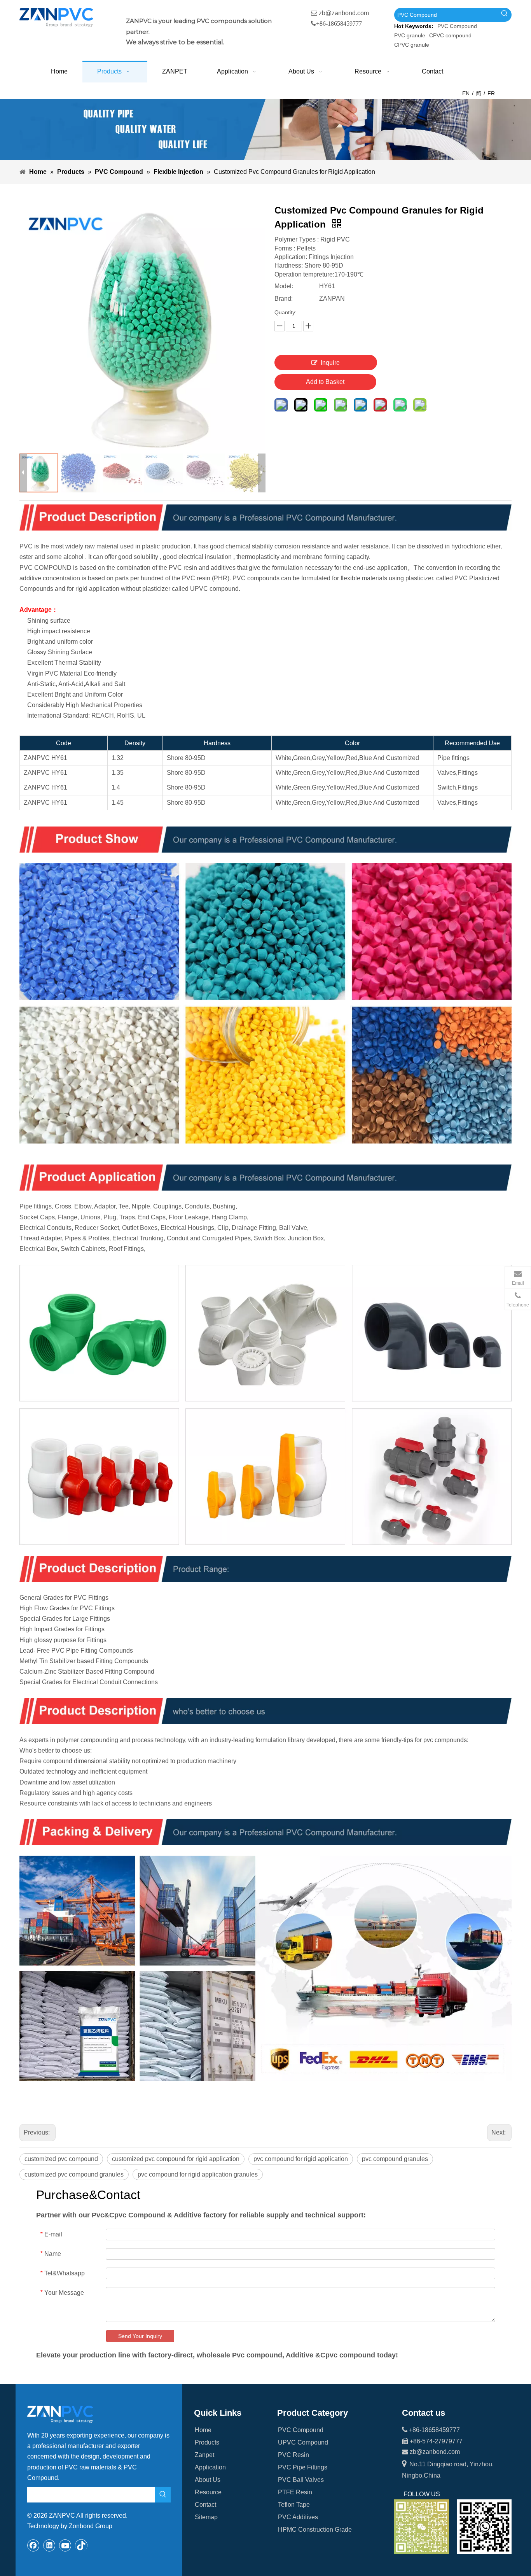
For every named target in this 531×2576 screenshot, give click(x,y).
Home (203, 2430)
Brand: (284, 299)
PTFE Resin (295, 2492)
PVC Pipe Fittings (303, 2467)
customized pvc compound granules (74, 2174)
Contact (205, 2505)
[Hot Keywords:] (505, 15)
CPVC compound (450, 35)
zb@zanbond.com (344, 13)
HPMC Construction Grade (315, 2530)
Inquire (330, 363)
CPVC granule (412, 45)
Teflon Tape (294, 2505)
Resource (208, 2492)
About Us (208, 2480)
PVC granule (410, 35)
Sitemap (206, 2517)
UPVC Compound (303, 2442)
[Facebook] (33, 2545)
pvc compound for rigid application (301, 2159)
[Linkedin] (49, 2545)
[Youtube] (65, 2545)
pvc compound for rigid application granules (198, 2174)
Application (210, 2467)
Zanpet (204, 2455)
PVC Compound (457, 26)
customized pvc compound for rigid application (176, 2159)
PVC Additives (298, 2517)
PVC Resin (293, 2455)
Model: (284, 286)
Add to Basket (325, 382)
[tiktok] (81, 2545)
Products (207, 2442)
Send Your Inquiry (140, 2336)
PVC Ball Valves (301, 2480)
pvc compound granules (395, 2159)
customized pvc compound (61, 2159)
